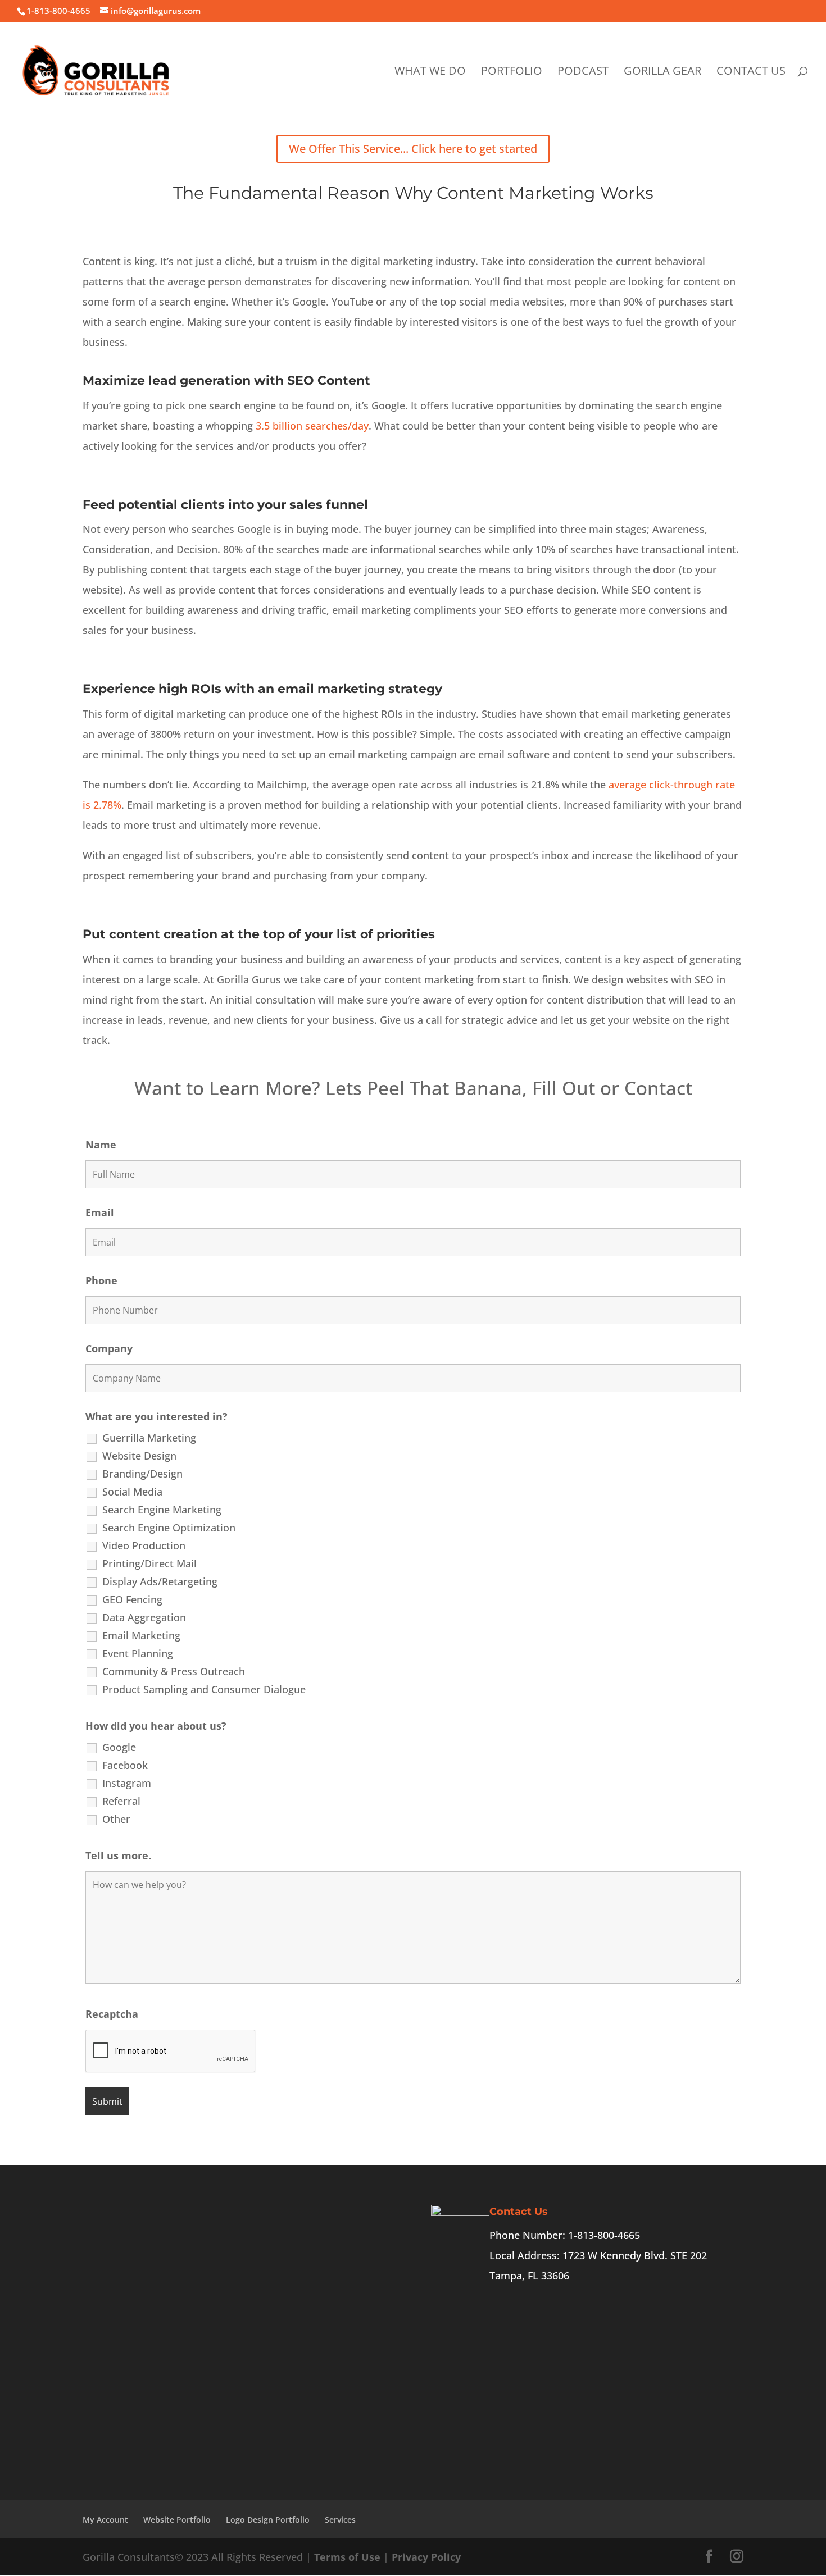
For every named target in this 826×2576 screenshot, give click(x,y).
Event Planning (138, 1653)
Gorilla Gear (662, 72)
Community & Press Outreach (174, 1671)
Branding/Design (142, 1474)
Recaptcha (112, 2014)
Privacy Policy (426, 2557)
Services (340, 2520)
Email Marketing (141, 1635)
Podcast (583, 72)
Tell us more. (118, 1855)
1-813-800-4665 (58, 11)
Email (100, 1212)
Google (119, 1747)
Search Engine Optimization (169, 1528)
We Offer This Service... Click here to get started (413, 149)
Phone (101, 1280)
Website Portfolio (177, 2520)
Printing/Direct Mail (149, 1563)
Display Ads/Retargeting (160, 1581)
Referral (121, 1801)
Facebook (125, 1765)
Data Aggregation (144, 1617)
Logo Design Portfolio (268, 2520)
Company (109, 1348)
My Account (105, 2520)
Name (101, 1145)
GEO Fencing (132, 1599)
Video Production (144, 1545)
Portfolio (512, 72)
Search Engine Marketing (162, 1510)
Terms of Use (347, 2557)
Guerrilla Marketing (149, 1438)
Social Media (132, 1492)
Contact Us (751, 72)
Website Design (139, 1456)
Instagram (127, 1783)
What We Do (430, 72)
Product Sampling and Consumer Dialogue (204, 1689)
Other (116, 1819)
